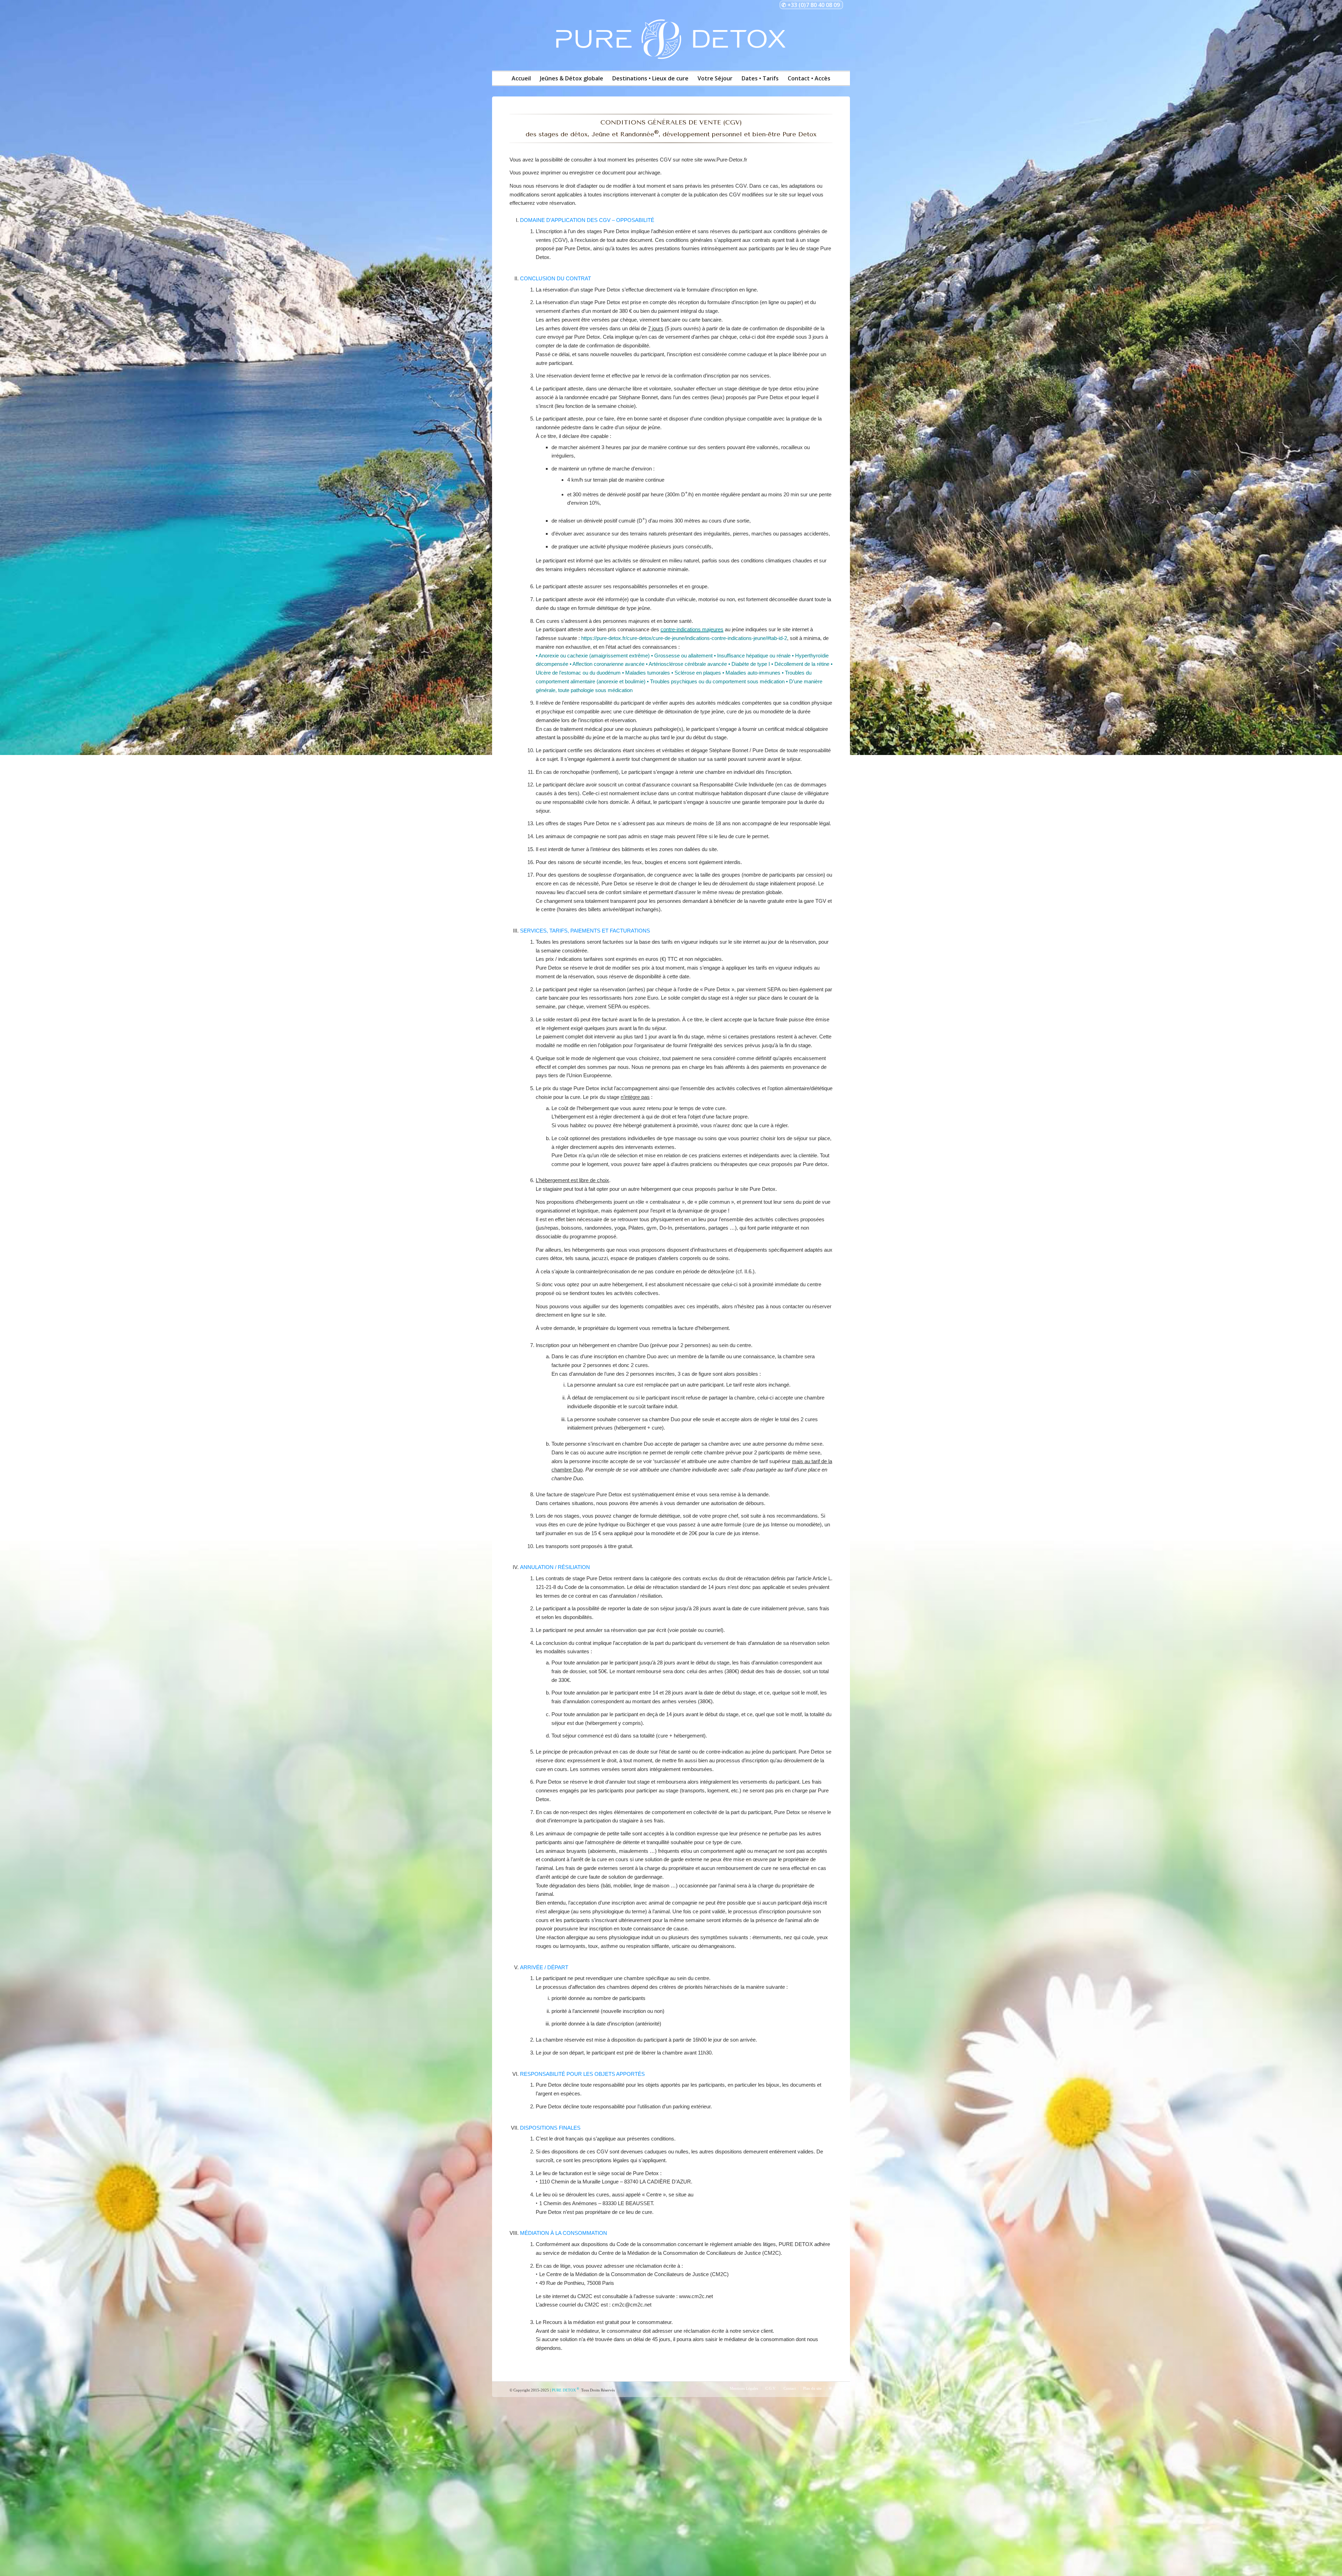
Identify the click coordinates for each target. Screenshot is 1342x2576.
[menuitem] (521, 80)
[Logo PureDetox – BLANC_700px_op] (671, 41)
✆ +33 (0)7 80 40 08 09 (811, 5)
